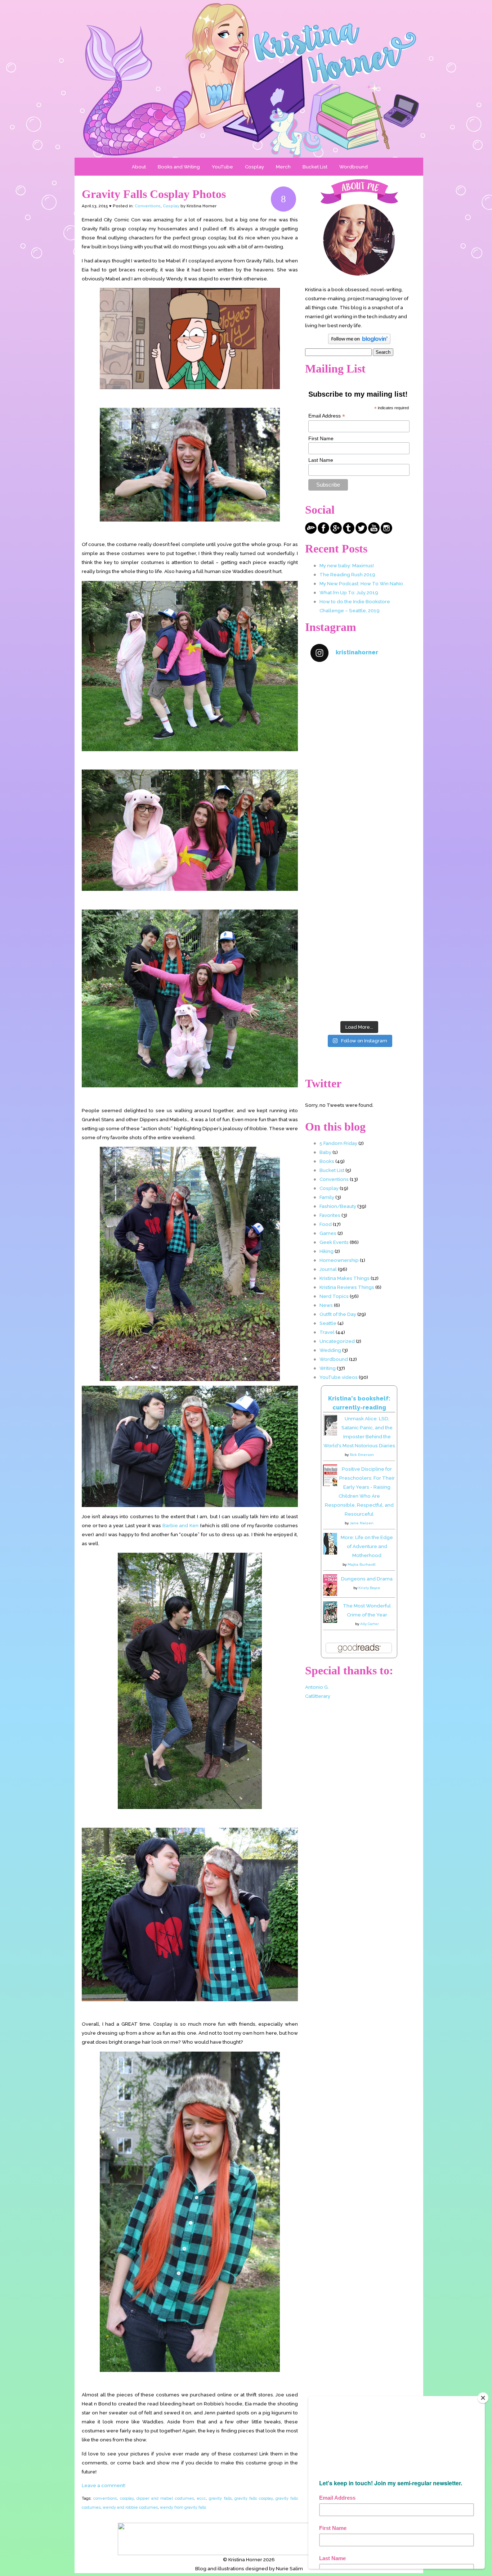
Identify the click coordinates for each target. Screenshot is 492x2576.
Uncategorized (337, 1341)
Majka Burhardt (362, 1564)
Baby (325, 1152)
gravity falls (220, 2498)
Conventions (148, 206)
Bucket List (315, 167)
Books (327, 1161)
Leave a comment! (104, 2485)
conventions (105, 2498)
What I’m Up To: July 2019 (349, 592)
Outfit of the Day (338, 1314)
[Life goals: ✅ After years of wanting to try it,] (359, 988)
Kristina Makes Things (345, 1278)
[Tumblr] (349, 532)
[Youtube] (374, 532)
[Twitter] (361, 532)
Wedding (330, 1350)
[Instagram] (386, 532)
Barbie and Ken (180, 1525)
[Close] (483, 2398)
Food (326, 1224)
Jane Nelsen (362, 1523)
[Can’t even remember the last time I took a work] (359, 756)
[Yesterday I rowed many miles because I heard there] (359, 698)
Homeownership (339, 1260)
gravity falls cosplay (254, 2498)
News (326, 1305)
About (139, 167)
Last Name (321, 460)
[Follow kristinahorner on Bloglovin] (359, 342)
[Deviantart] (311, 532)
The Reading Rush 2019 (347, 574)
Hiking (326, 1251)
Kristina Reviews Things (347, 1287)
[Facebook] (323, 532)
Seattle (328, 1323)
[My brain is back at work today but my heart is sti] (359, 814)
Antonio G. (317, 1687)
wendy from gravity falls (183, 2507)
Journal (328, 1269)
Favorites (330, 1215)
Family (327, 1197)
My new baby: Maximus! (347, 565)
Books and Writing (179, 167)
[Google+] (336, 532)
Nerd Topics (334, 1296)
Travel (327, 1332)
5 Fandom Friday (338, 1143)
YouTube (222, 167)
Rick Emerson (362, 1455)
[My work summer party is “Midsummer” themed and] (359, 930)
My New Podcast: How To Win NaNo (361, 583)
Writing (328, 1368)
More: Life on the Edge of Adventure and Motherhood (367, 1546)
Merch (283, 167)
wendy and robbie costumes (130, 2507)
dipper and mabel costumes (165, 2498)
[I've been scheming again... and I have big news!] (359, 872)
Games (328, 1233)
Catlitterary (318, 1696)
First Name (321, 438)
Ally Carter (370, 1624)
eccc (201, 2498)
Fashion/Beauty (338, 1206)
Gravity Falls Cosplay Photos (154, 194)
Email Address (327, 416)
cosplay (127, 2498)
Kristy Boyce (369, 1588)
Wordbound (354, 167)
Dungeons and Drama (367, 1579)
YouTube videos (339, 1377)
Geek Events (334, 1242)
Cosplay (254, 167)
